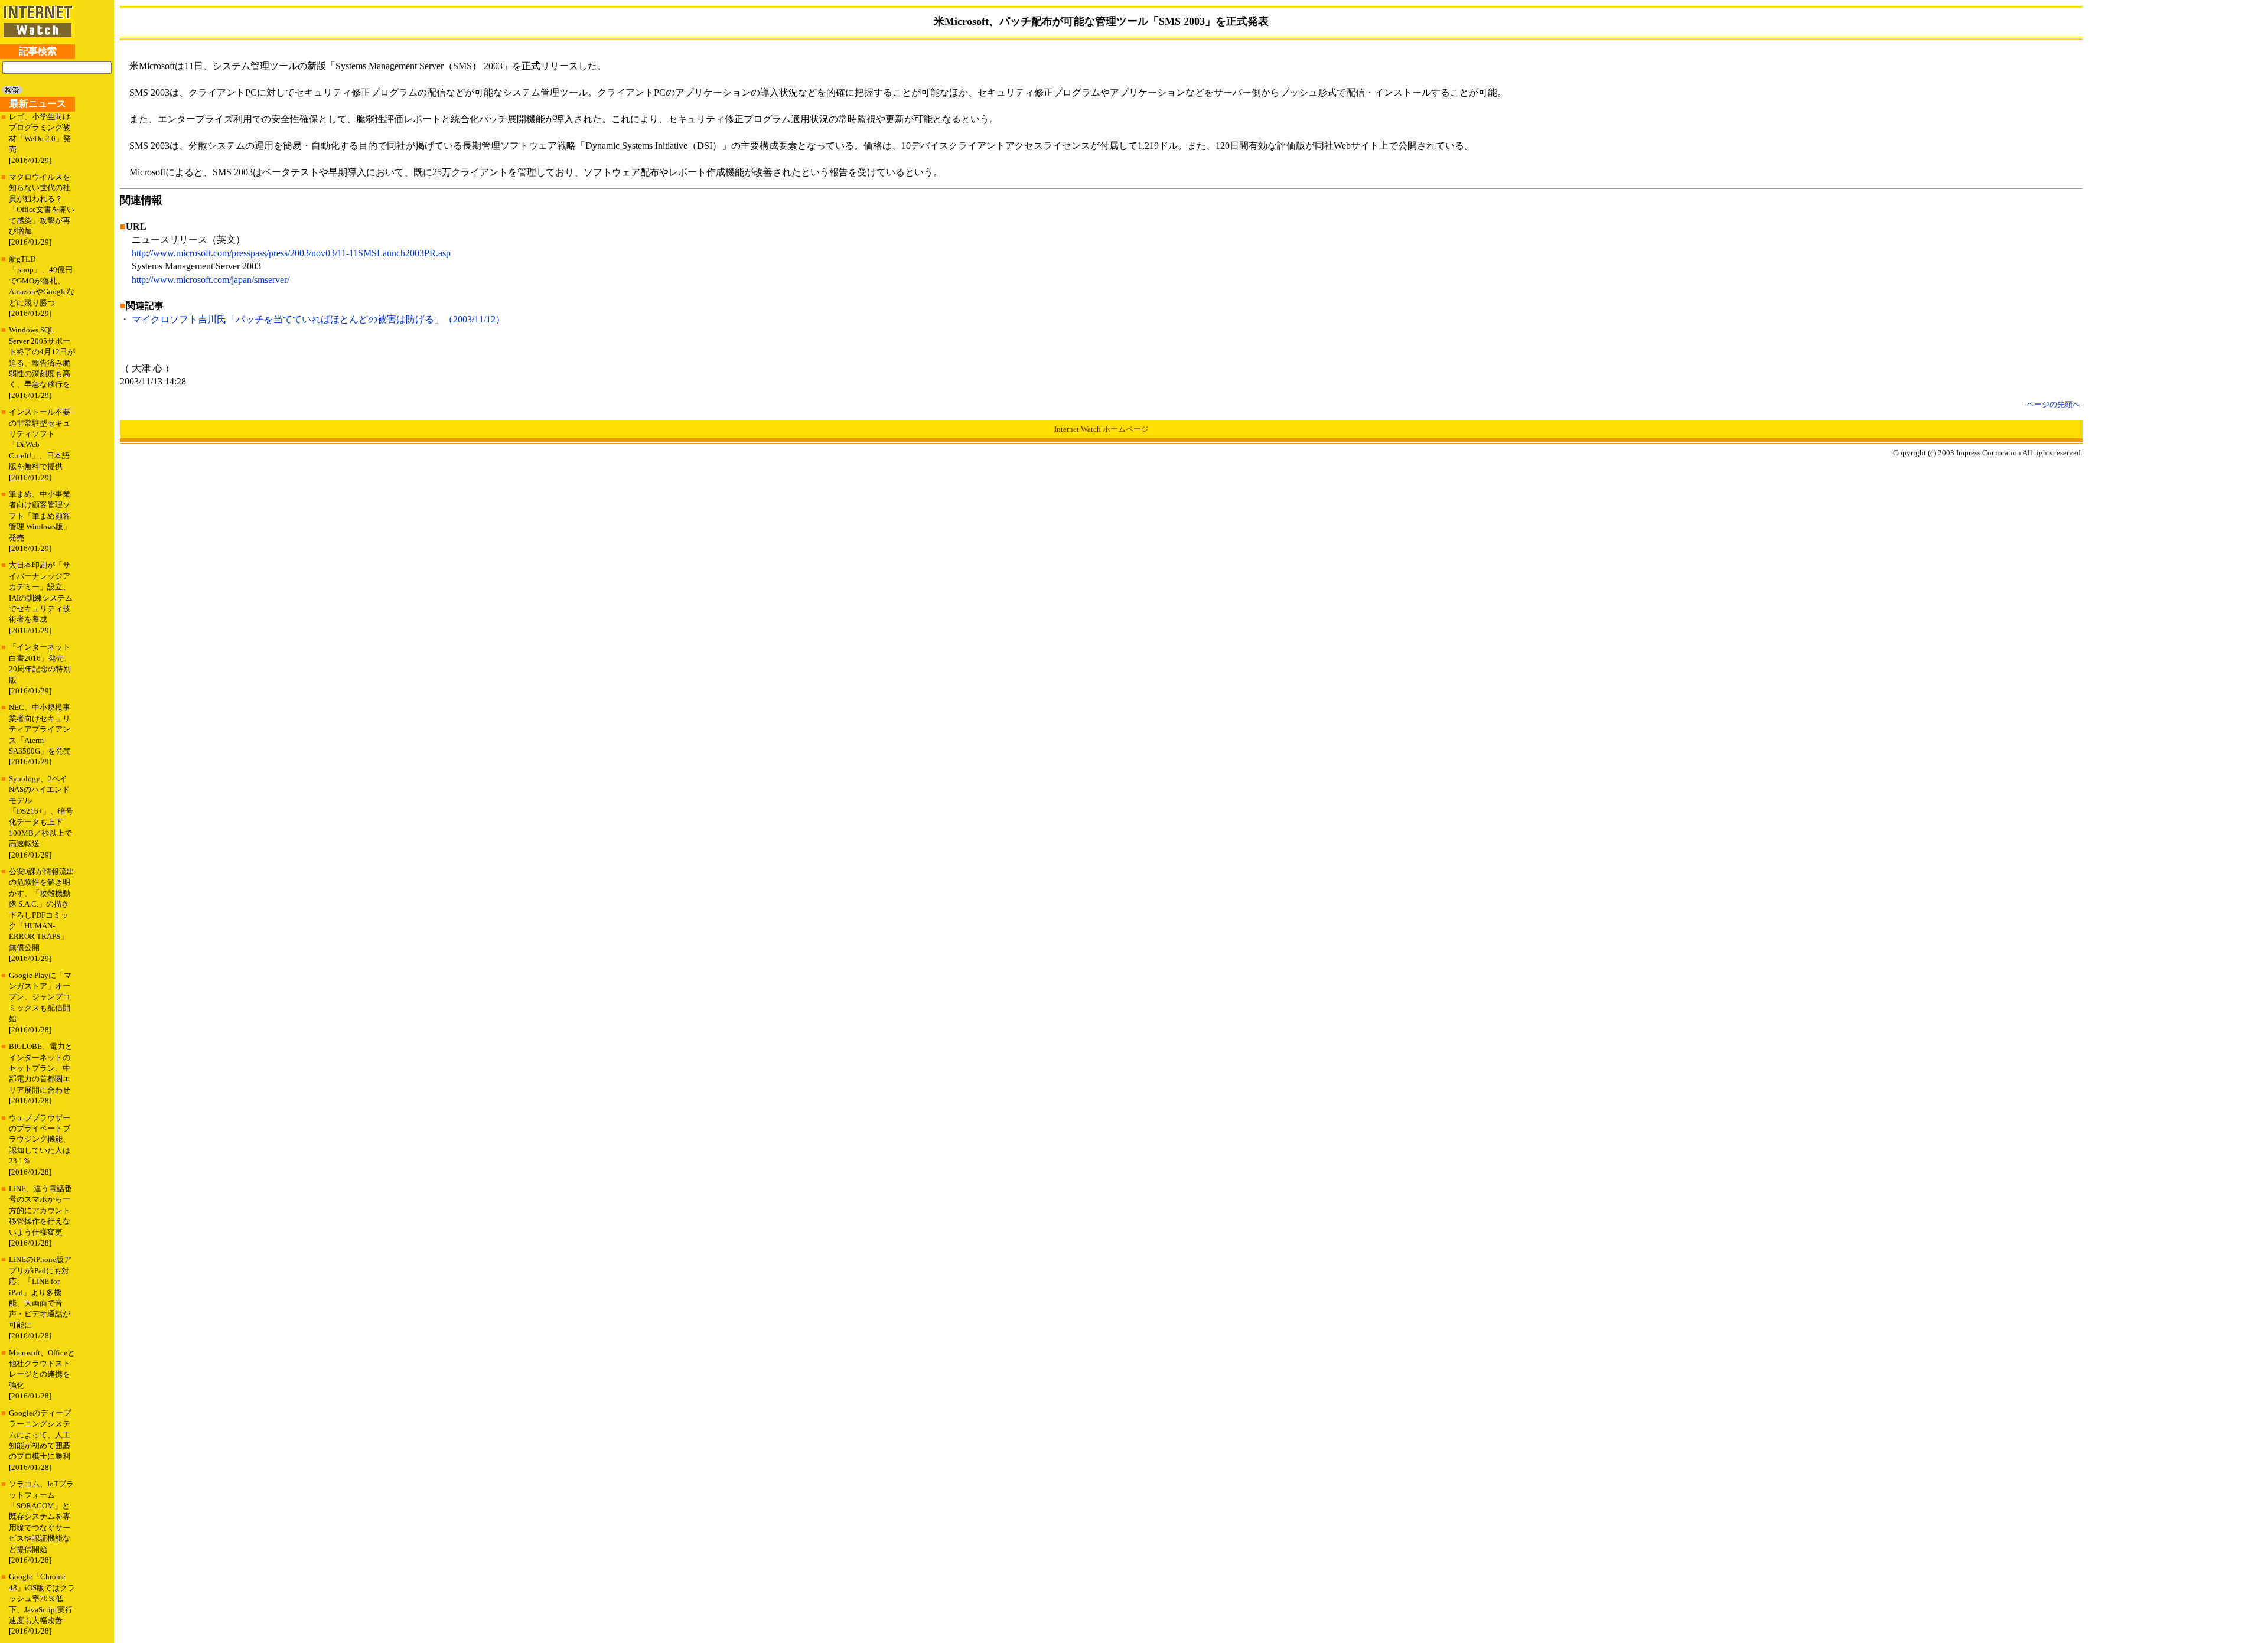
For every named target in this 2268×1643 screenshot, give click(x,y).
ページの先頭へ (2053, 404)
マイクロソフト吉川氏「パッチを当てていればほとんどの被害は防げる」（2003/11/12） (318, 319)
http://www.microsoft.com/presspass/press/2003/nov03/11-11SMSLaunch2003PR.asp (291, 253)
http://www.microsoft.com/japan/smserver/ (211, 280)
